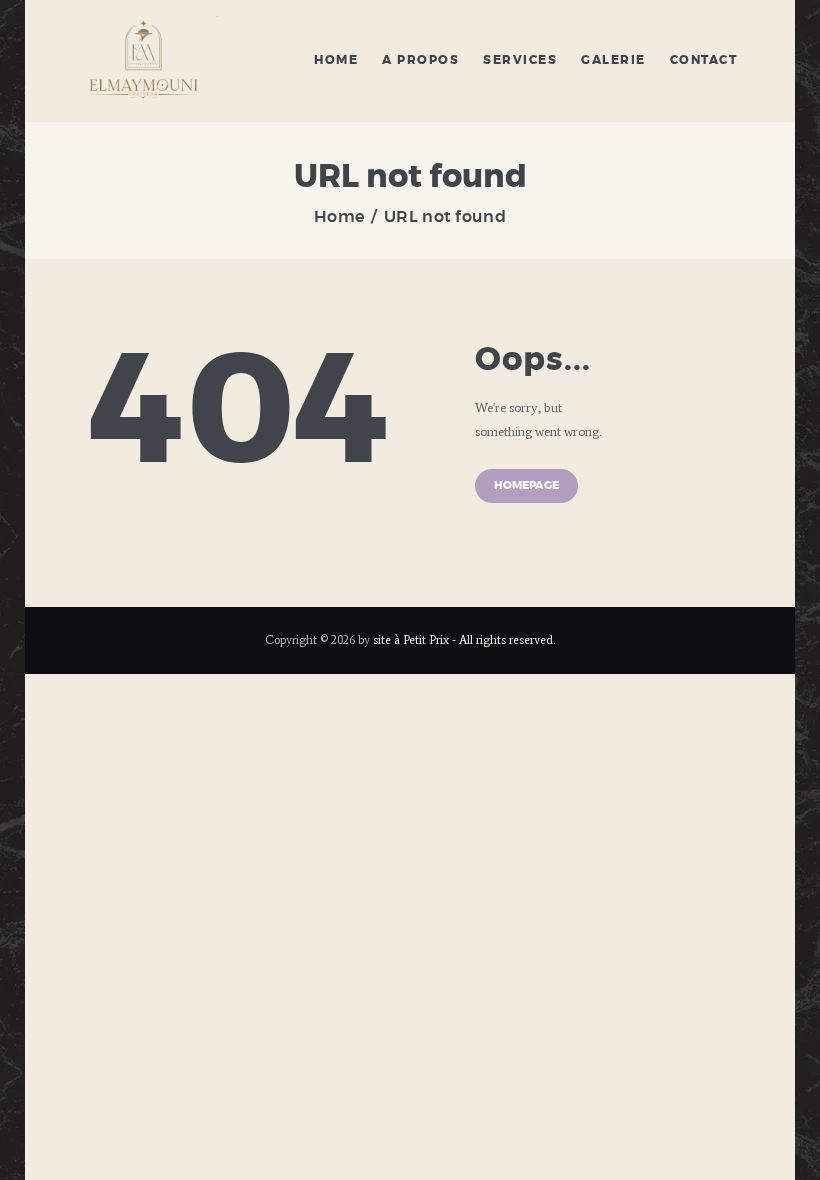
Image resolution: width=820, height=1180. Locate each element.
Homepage (526, 485)
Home (339, 217)
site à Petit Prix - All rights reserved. (464, 639)
